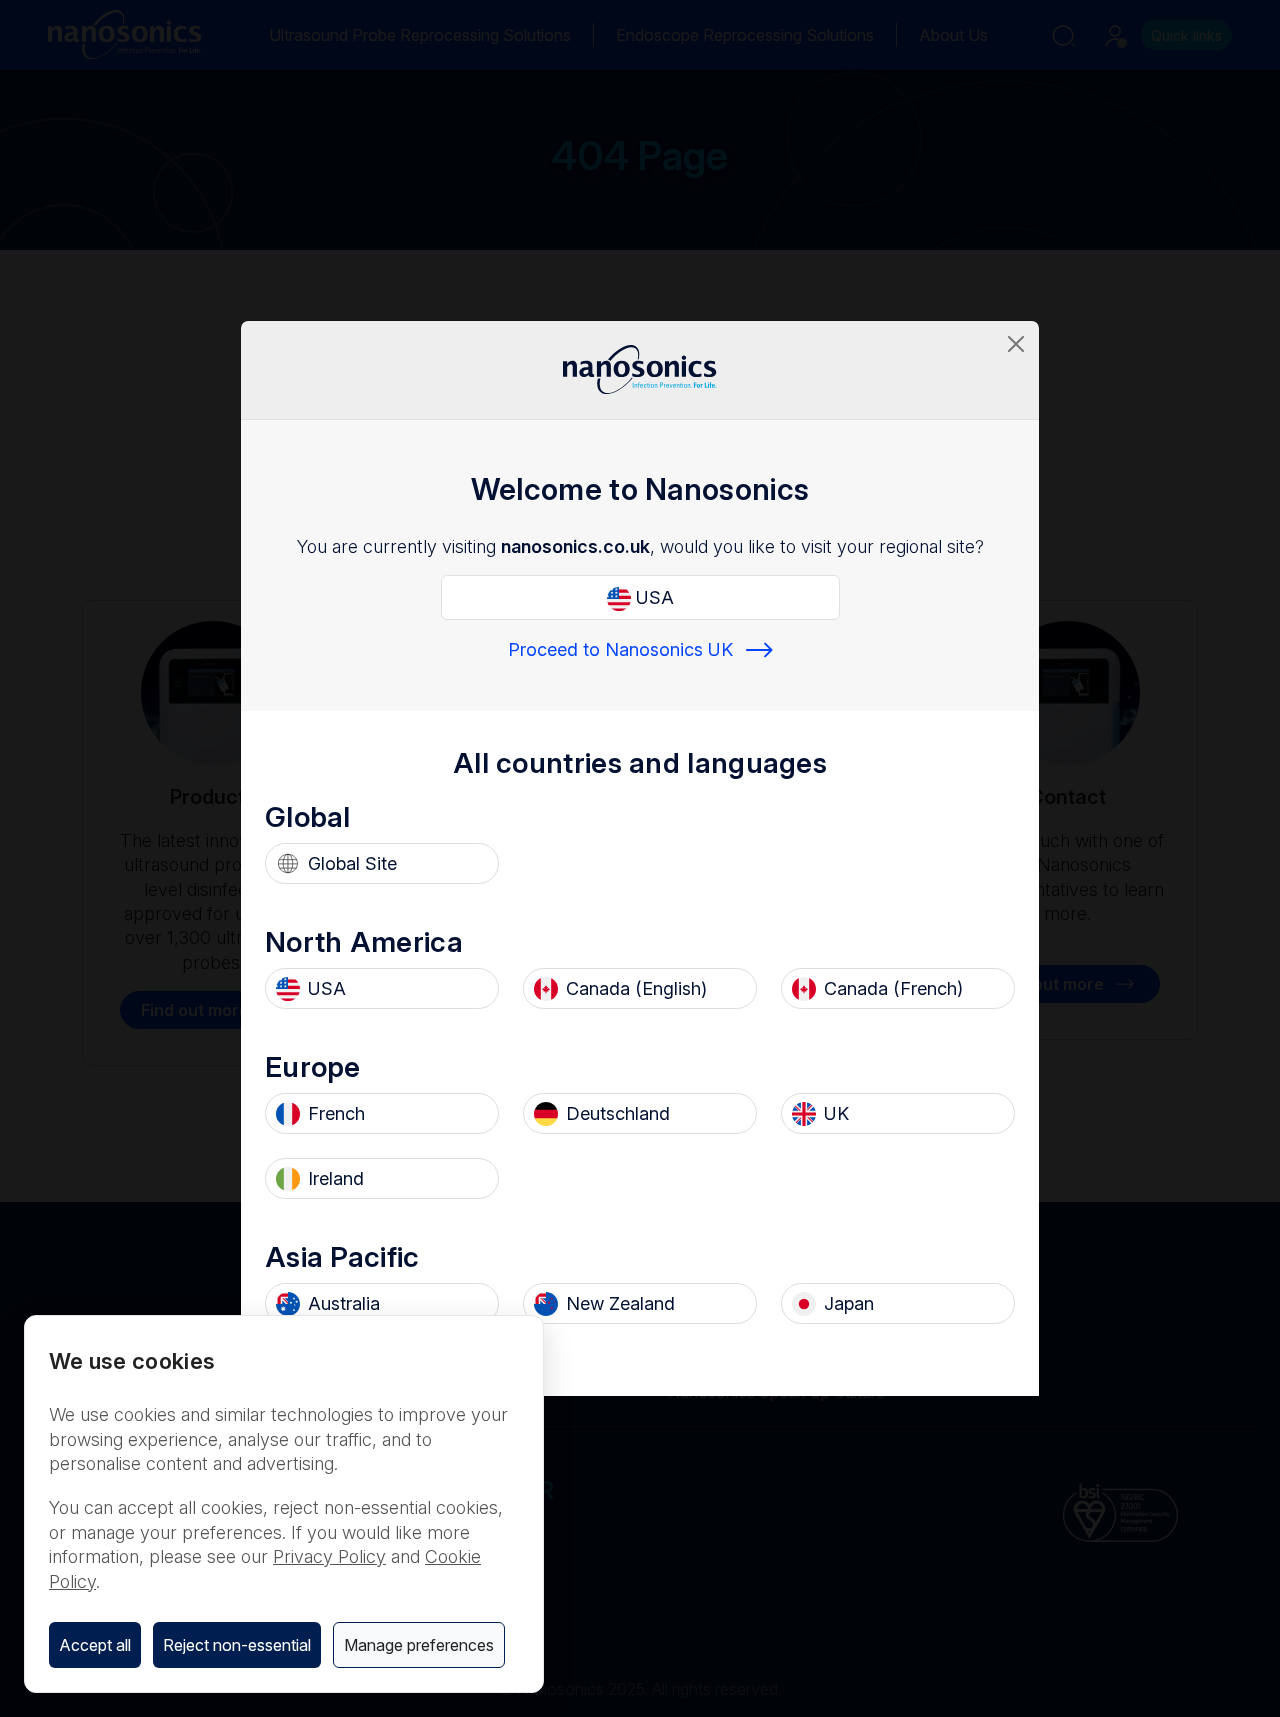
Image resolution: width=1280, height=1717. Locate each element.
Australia (344, 1303)
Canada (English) (636, 988)
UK (836, 1113)
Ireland (336, 1178)
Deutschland (618, 1113)
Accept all (95, 1645)
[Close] (1016, 344)
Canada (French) (893, 988)
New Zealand (620, 1303)
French (336, 1113)
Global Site (352, 863)
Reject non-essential (237, 1645)
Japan (849, 1303)
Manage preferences (419, 1645)
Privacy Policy (329, 1556)
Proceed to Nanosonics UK (620, 649)
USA (652, 597)
